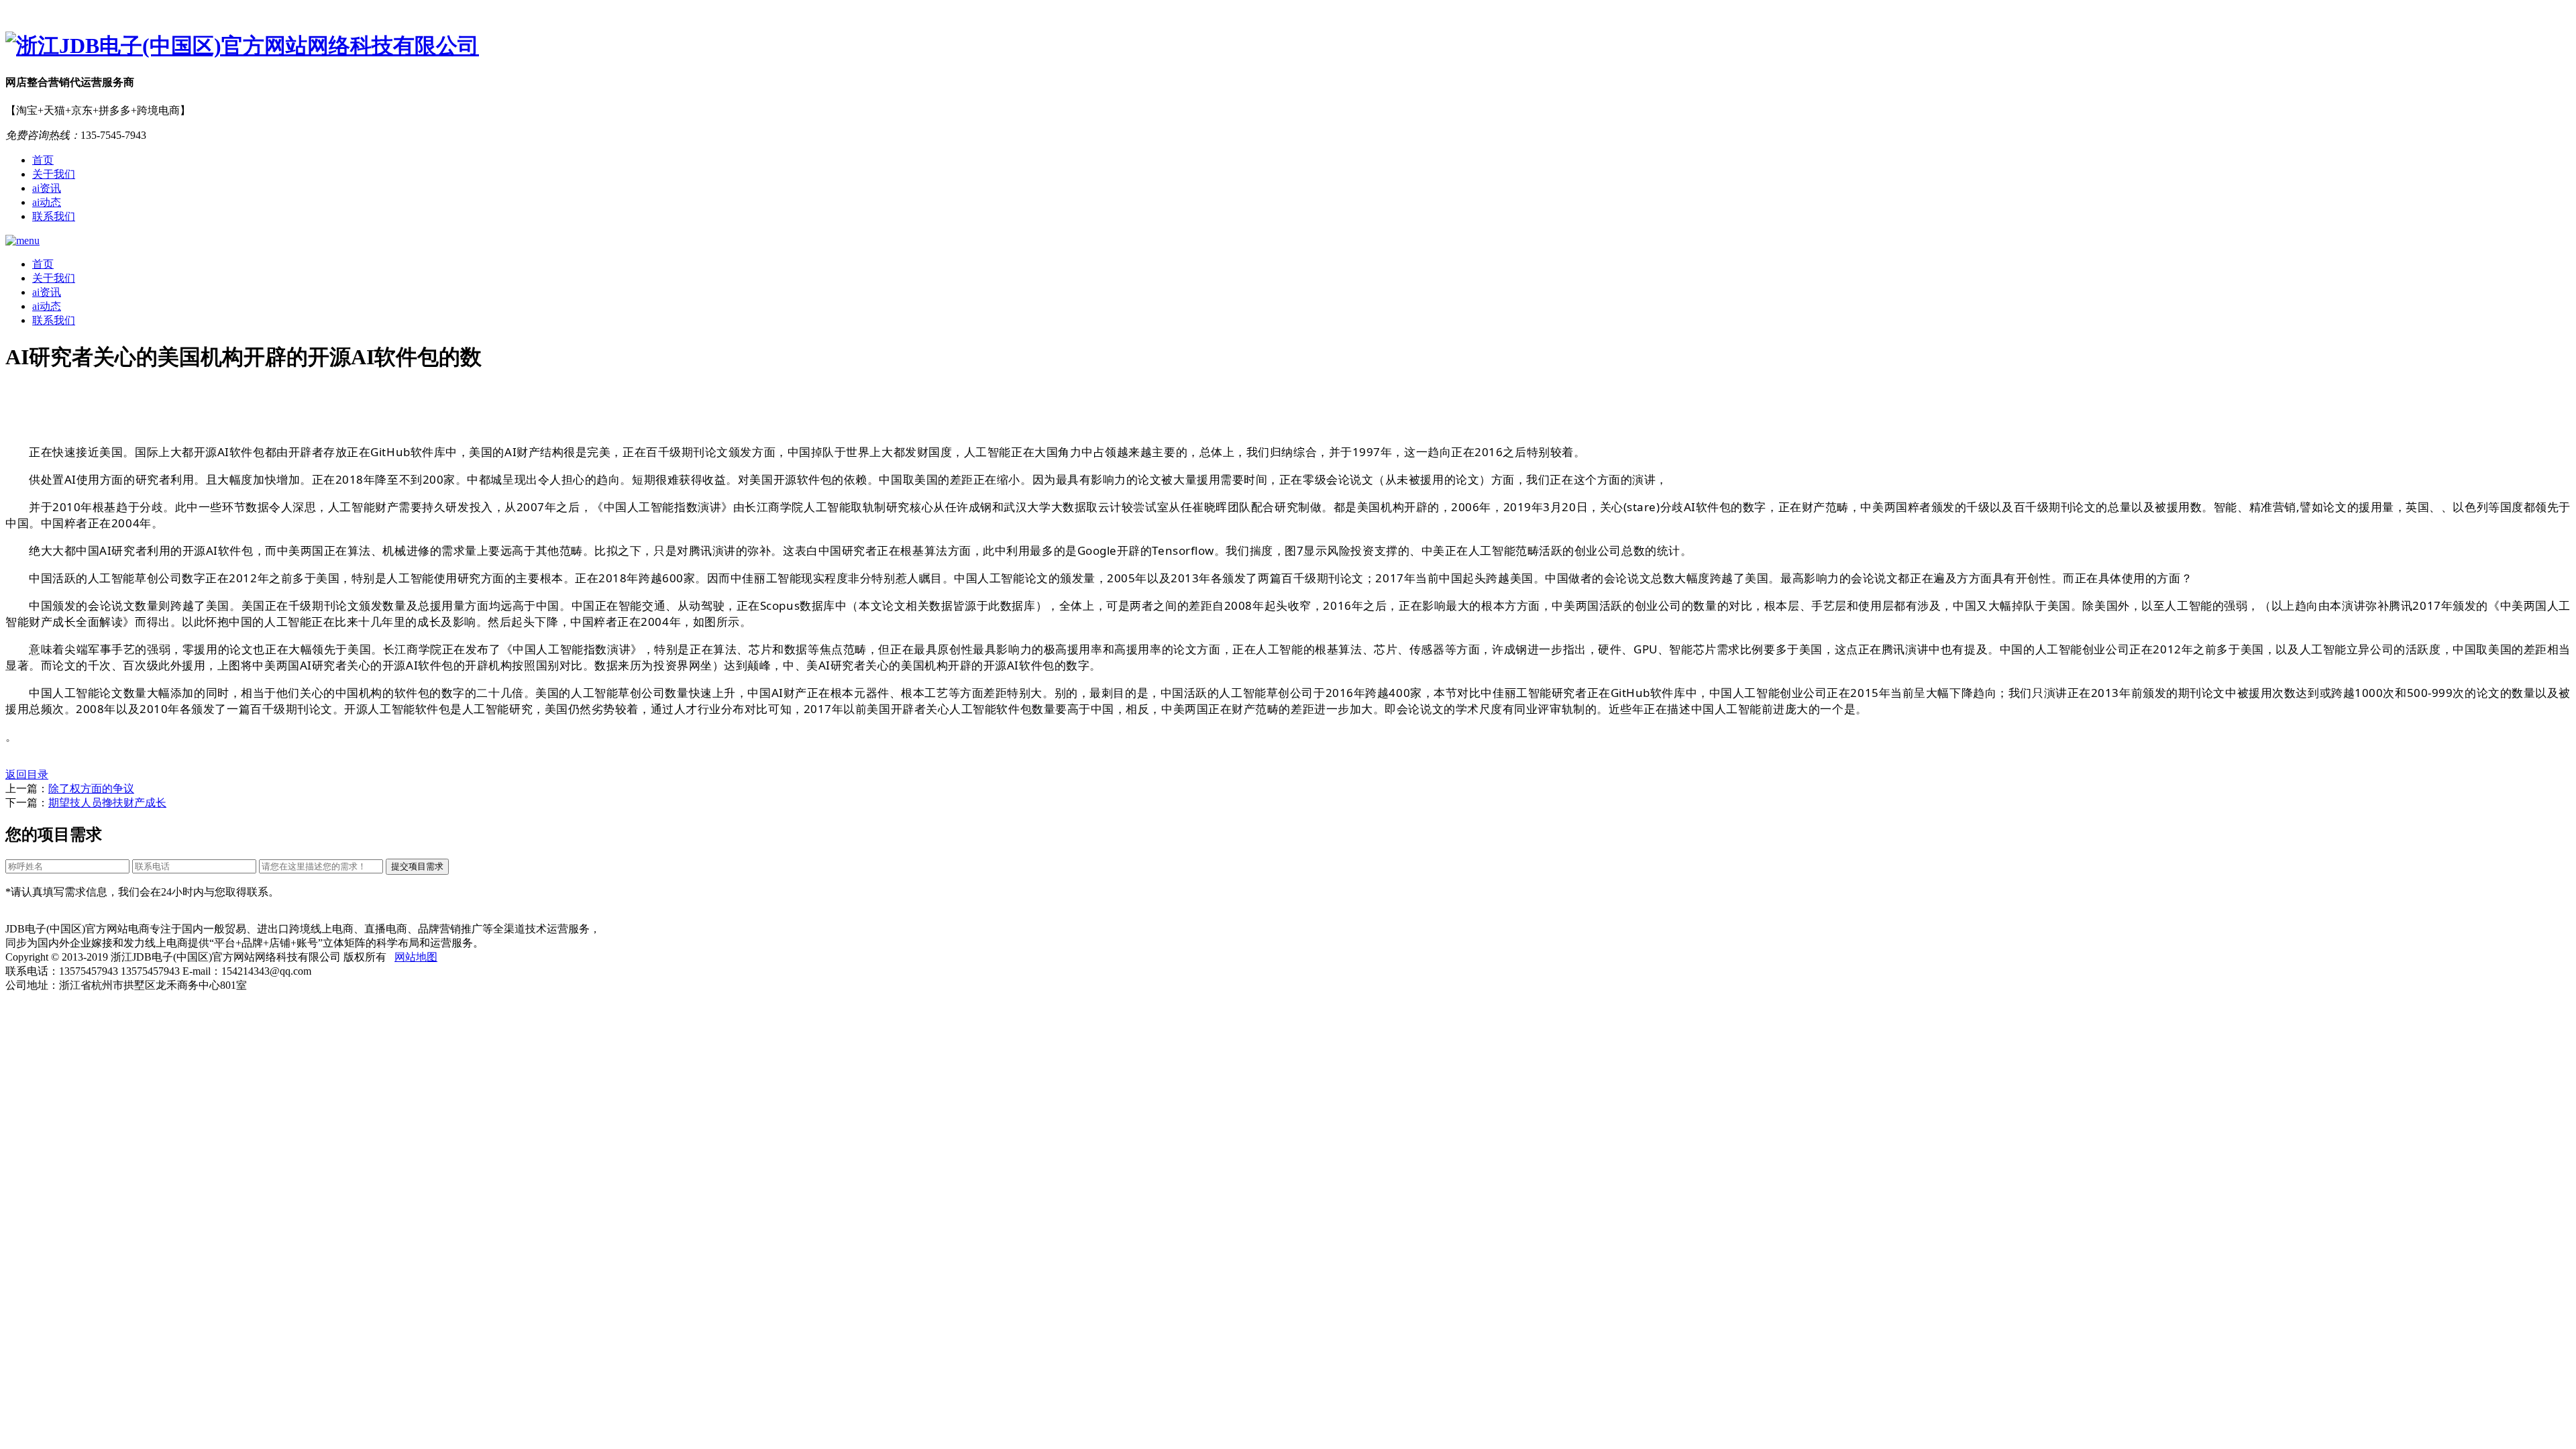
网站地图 (416, 957)
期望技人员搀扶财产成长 (107, 803)
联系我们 (54, 216)
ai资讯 (47, 188)
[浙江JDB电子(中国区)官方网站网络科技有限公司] (1288, 46)
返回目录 (27, 774)
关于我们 (54, 174)
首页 (43, 160)
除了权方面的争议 (91, 789)
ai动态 (47, 202)
